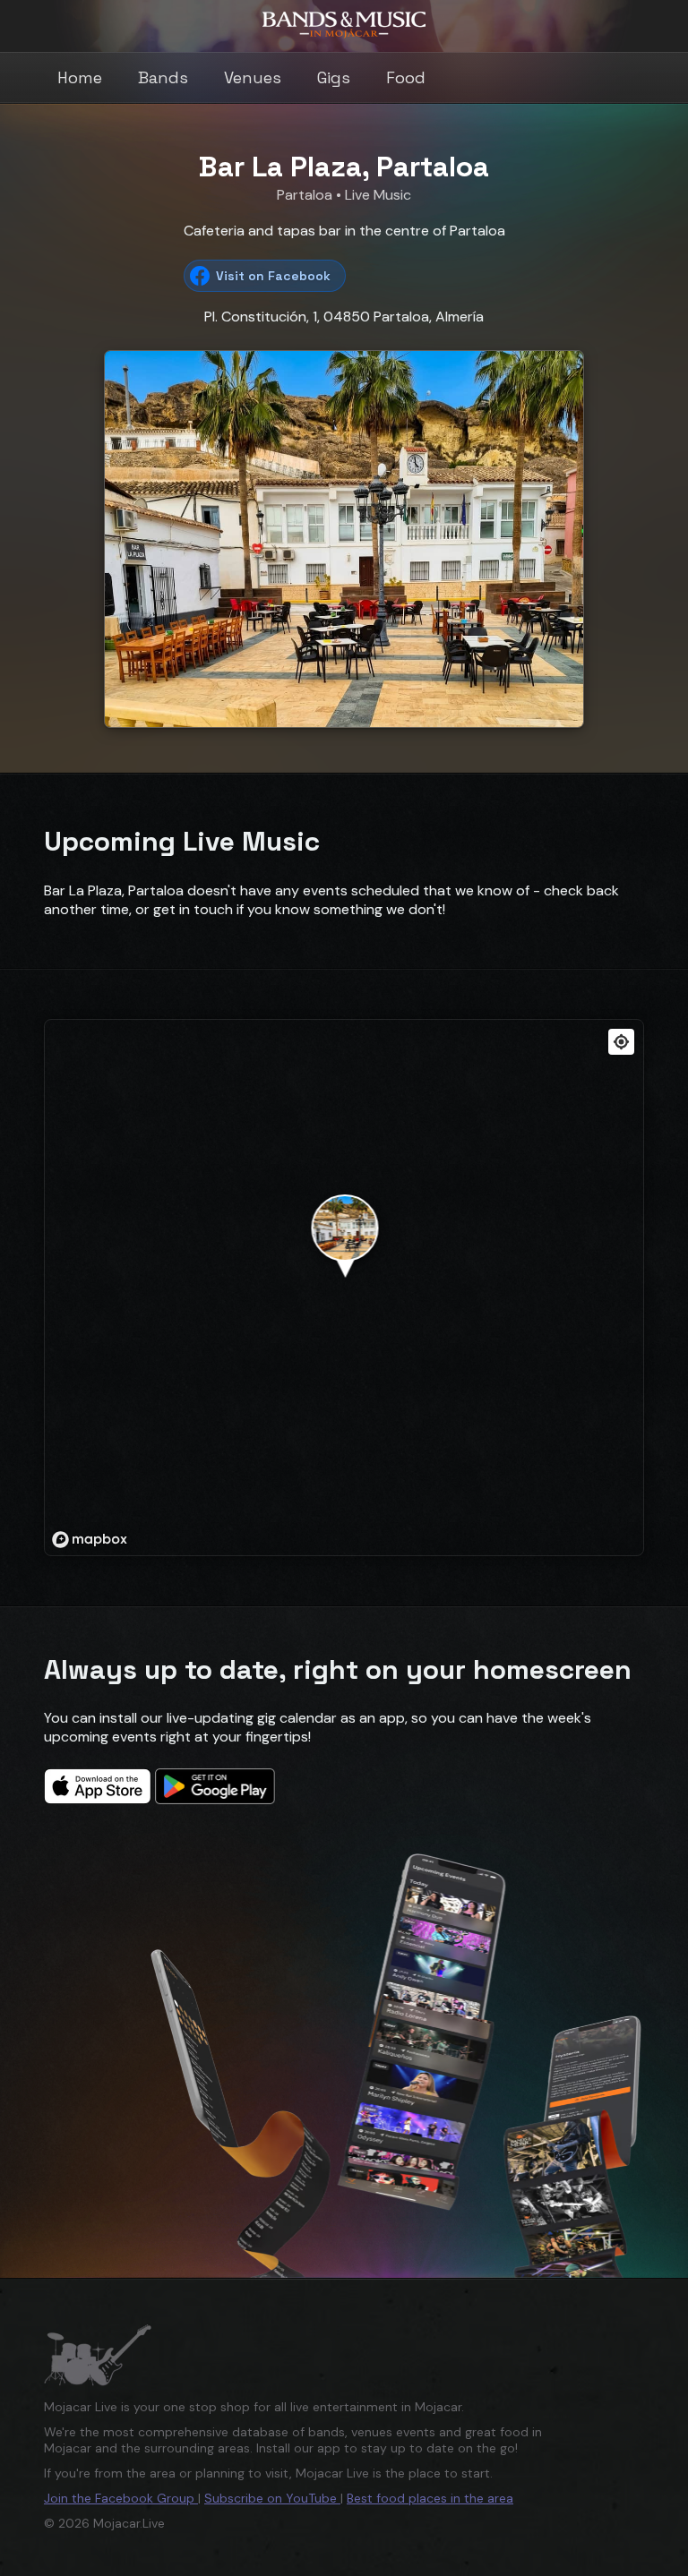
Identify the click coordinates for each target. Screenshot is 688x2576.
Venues (253, 77)
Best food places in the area (430, 2498)
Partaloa (306, 195)
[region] (345, 1288)
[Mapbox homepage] (90, 1540)
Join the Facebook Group (121, 2498)
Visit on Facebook (273, 276)
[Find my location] (621, 1042)
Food (406, 77)
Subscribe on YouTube (272, 2498)
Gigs (334, 77)
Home (80, 77)
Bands (163, 77)
